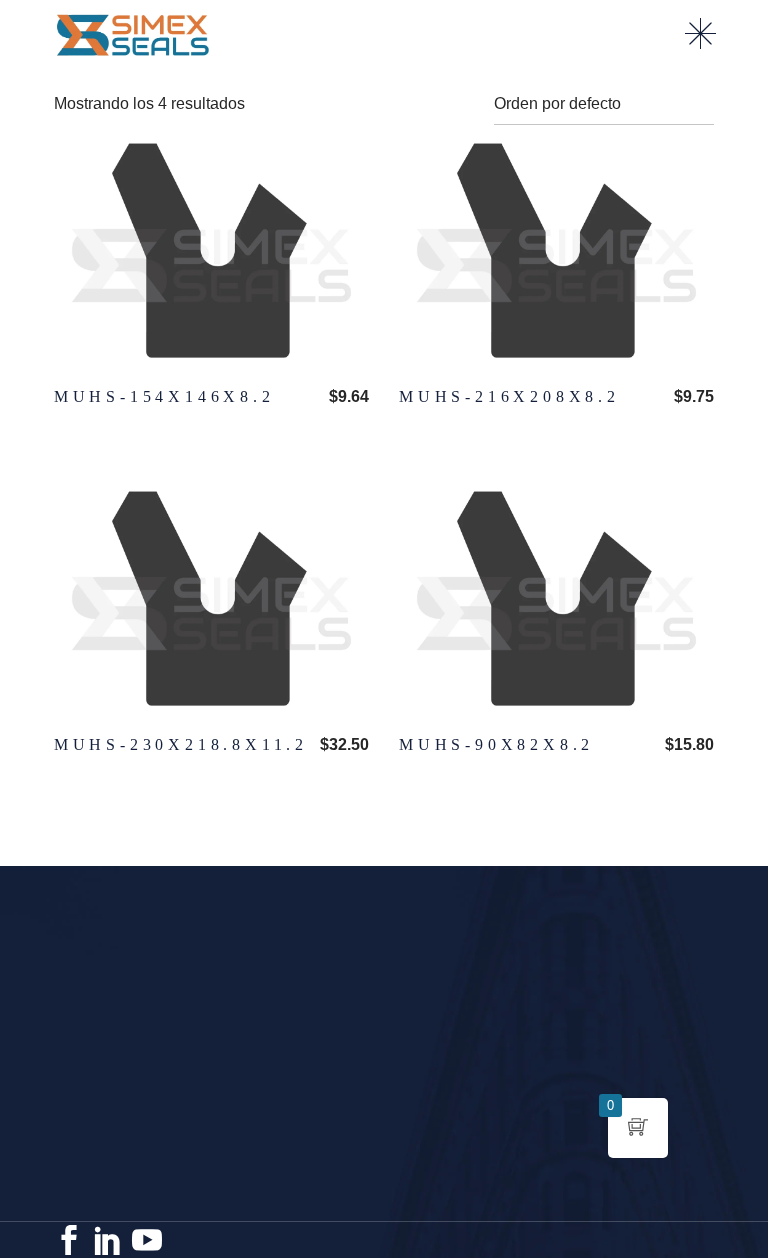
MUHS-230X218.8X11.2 (181, 744)
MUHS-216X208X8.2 (509, 396)
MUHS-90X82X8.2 (496, 744)
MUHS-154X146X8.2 (164, 396)
